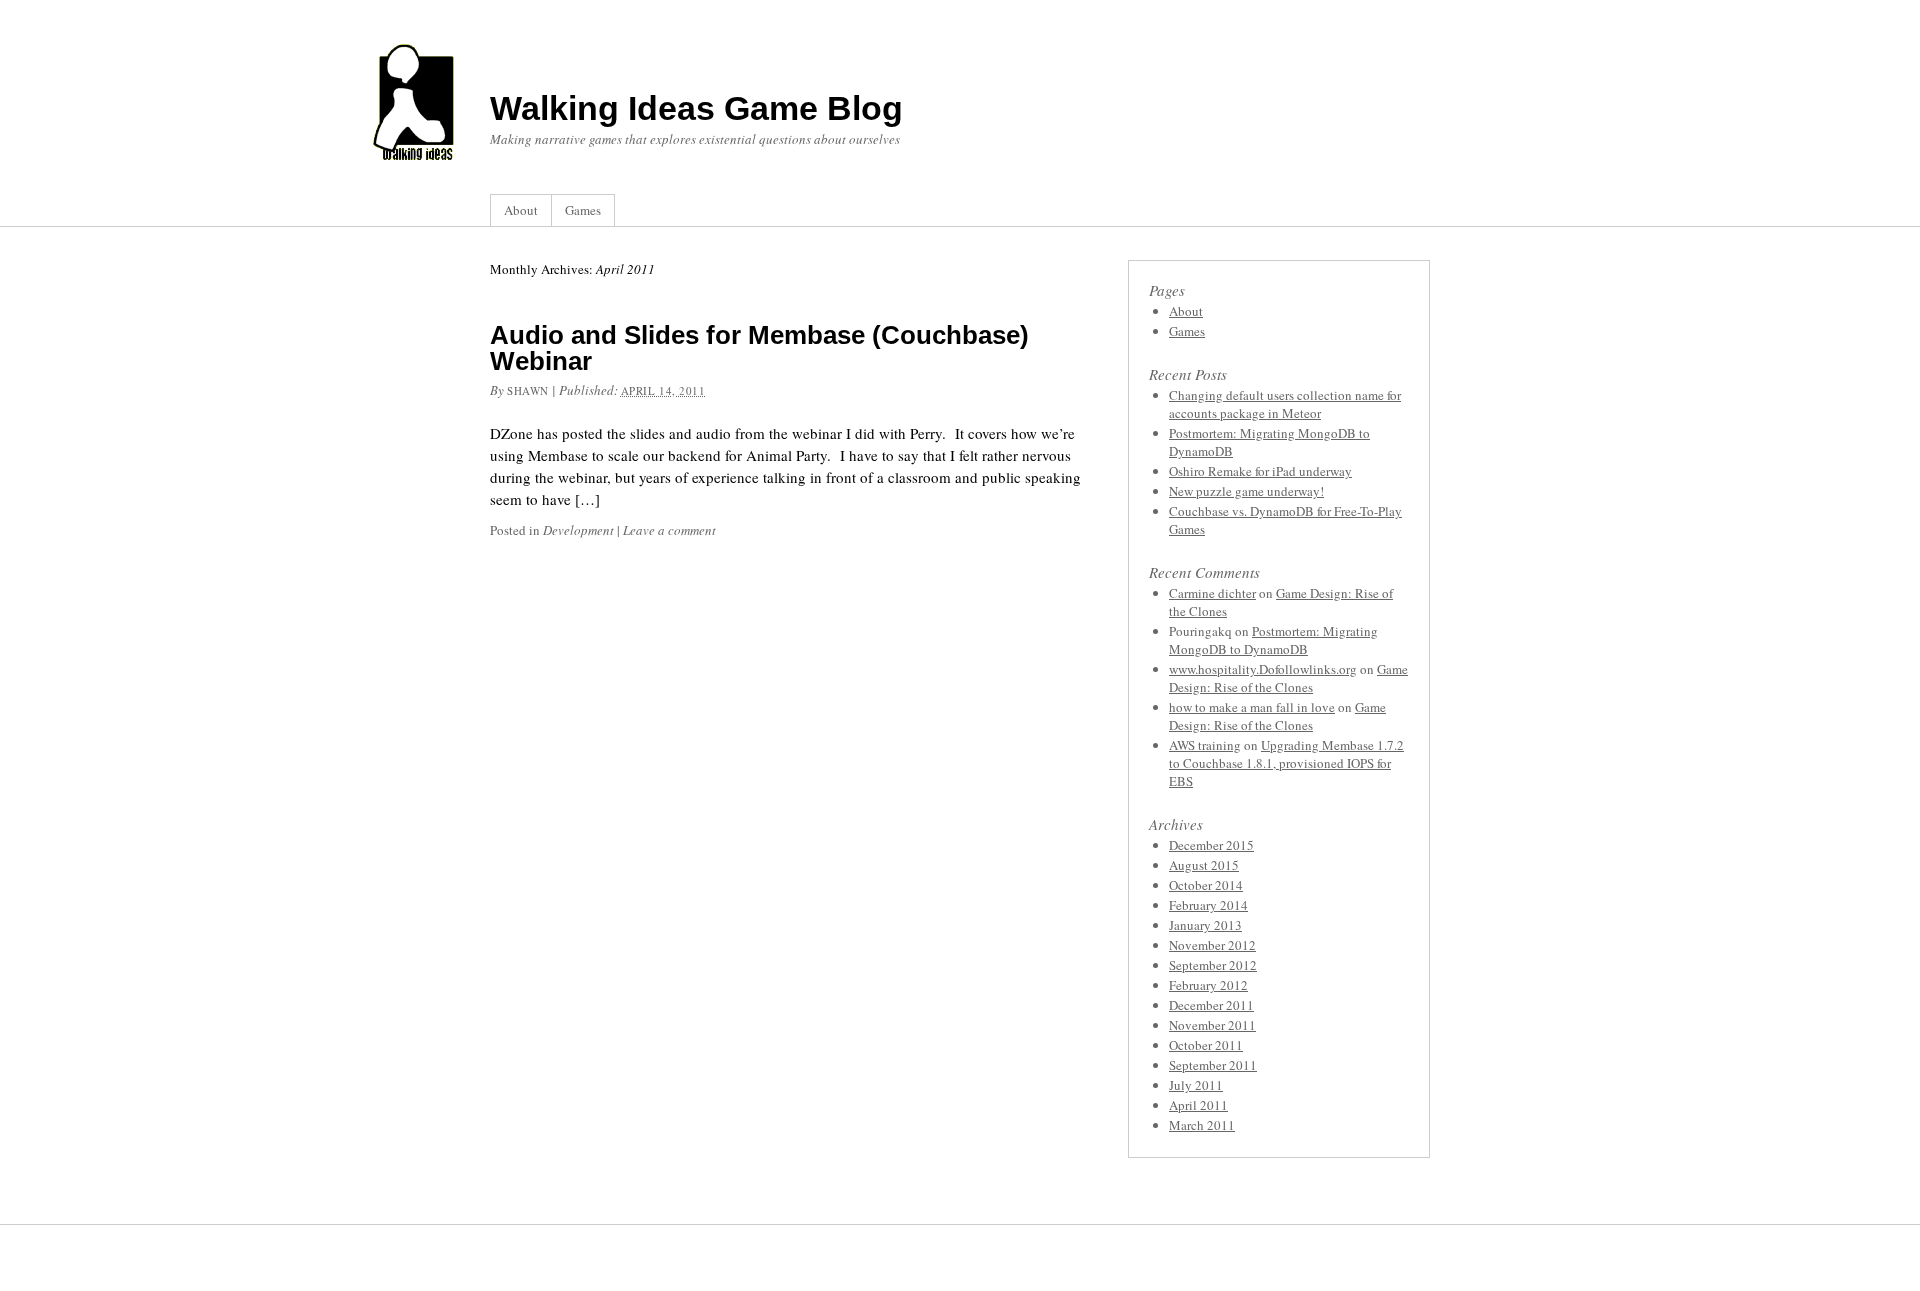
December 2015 (1211, 845)
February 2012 (1208, 985)
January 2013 (1205, 925)
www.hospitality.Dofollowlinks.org (1263, 669)
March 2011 (1202, 1125)
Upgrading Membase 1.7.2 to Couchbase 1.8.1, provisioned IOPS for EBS (1286, 763)
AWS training (1205, 745)
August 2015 (1204, 865)
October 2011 (1206, 1045)
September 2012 (1213, 965)
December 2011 (1211, 1005)
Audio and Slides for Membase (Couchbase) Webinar (759, 348)
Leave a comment (669, 530)
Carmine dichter (1212, 593)
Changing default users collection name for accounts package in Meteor (1285, 404)
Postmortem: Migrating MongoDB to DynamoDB (1273, 640)
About (521, 210)
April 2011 (1198, 1105)
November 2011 (1212, 1025)
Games (583, 210)
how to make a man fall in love (1252, 707)
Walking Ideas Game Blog (696, 108)
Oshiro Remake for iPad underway (1260, 471)
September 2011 (1213, 1065)
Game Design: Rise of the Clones (1288, 678)
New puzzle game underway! (1246, 491)
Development (578, 530)
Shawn (528, 390)
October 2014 (1206, 885)
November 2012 (1212, 945)
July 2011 (1196, 1085)
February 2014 (1208, 905)
